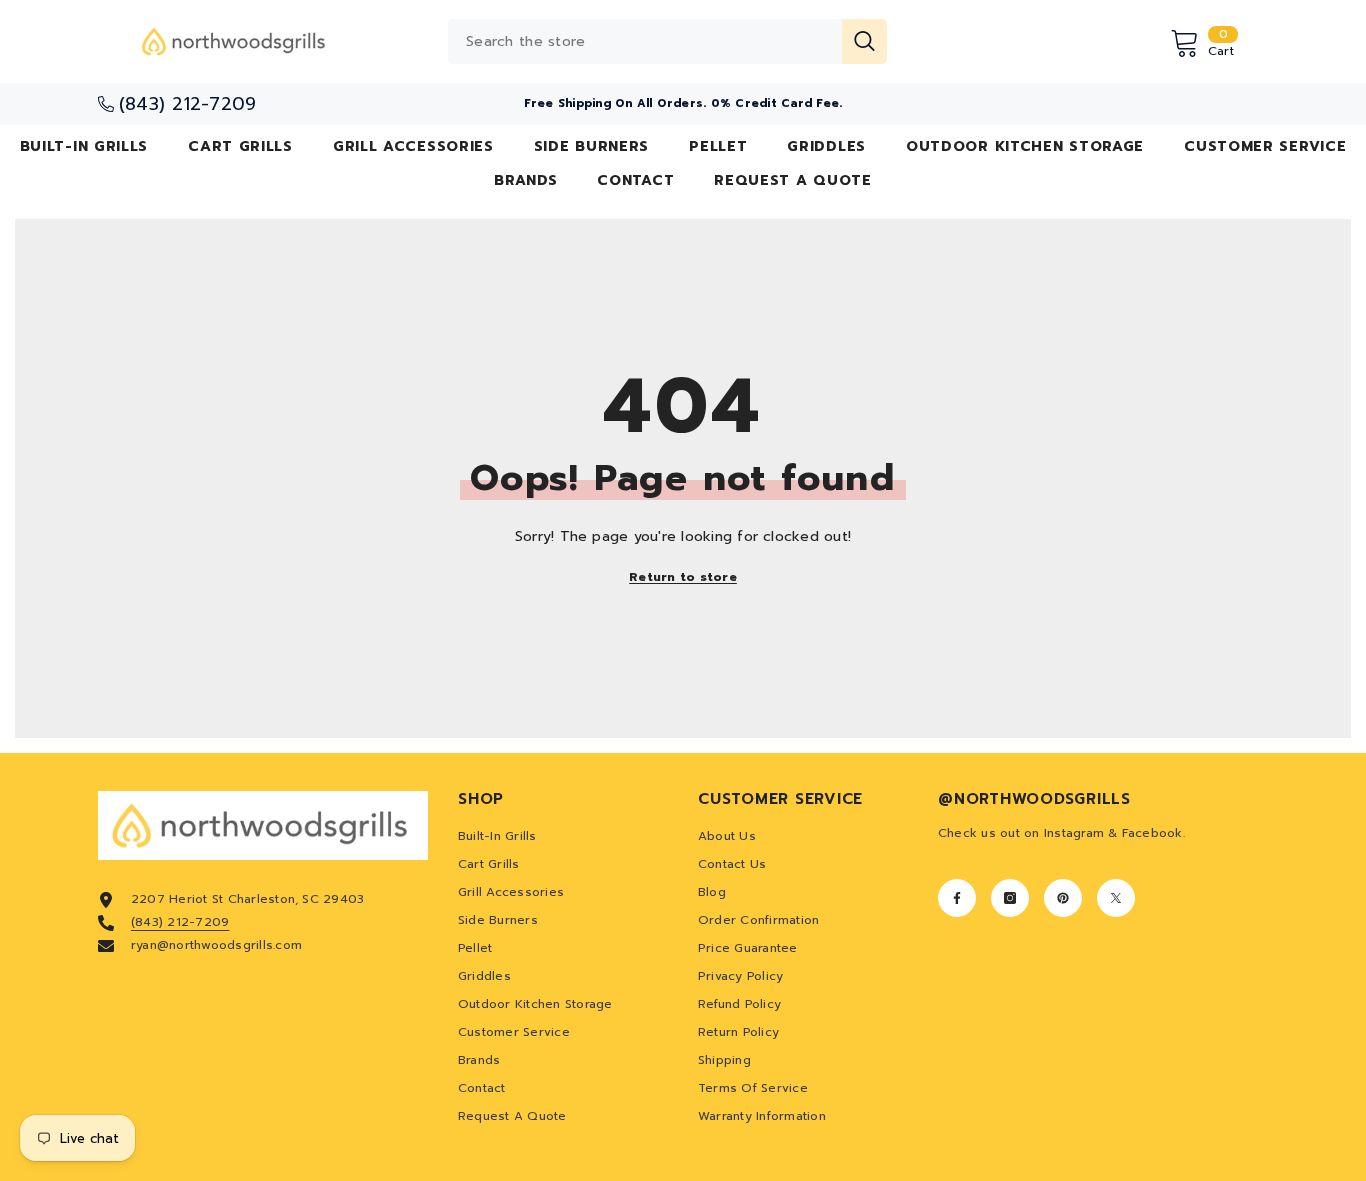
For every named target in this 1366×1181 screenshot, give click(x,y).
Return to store (683, 577)
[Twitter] (1116, 898)
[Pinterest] (1063, 898)
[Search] (667, 41)
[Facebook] (957, 898)
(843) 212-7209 (180, 922)
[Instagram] (1010, 898)
